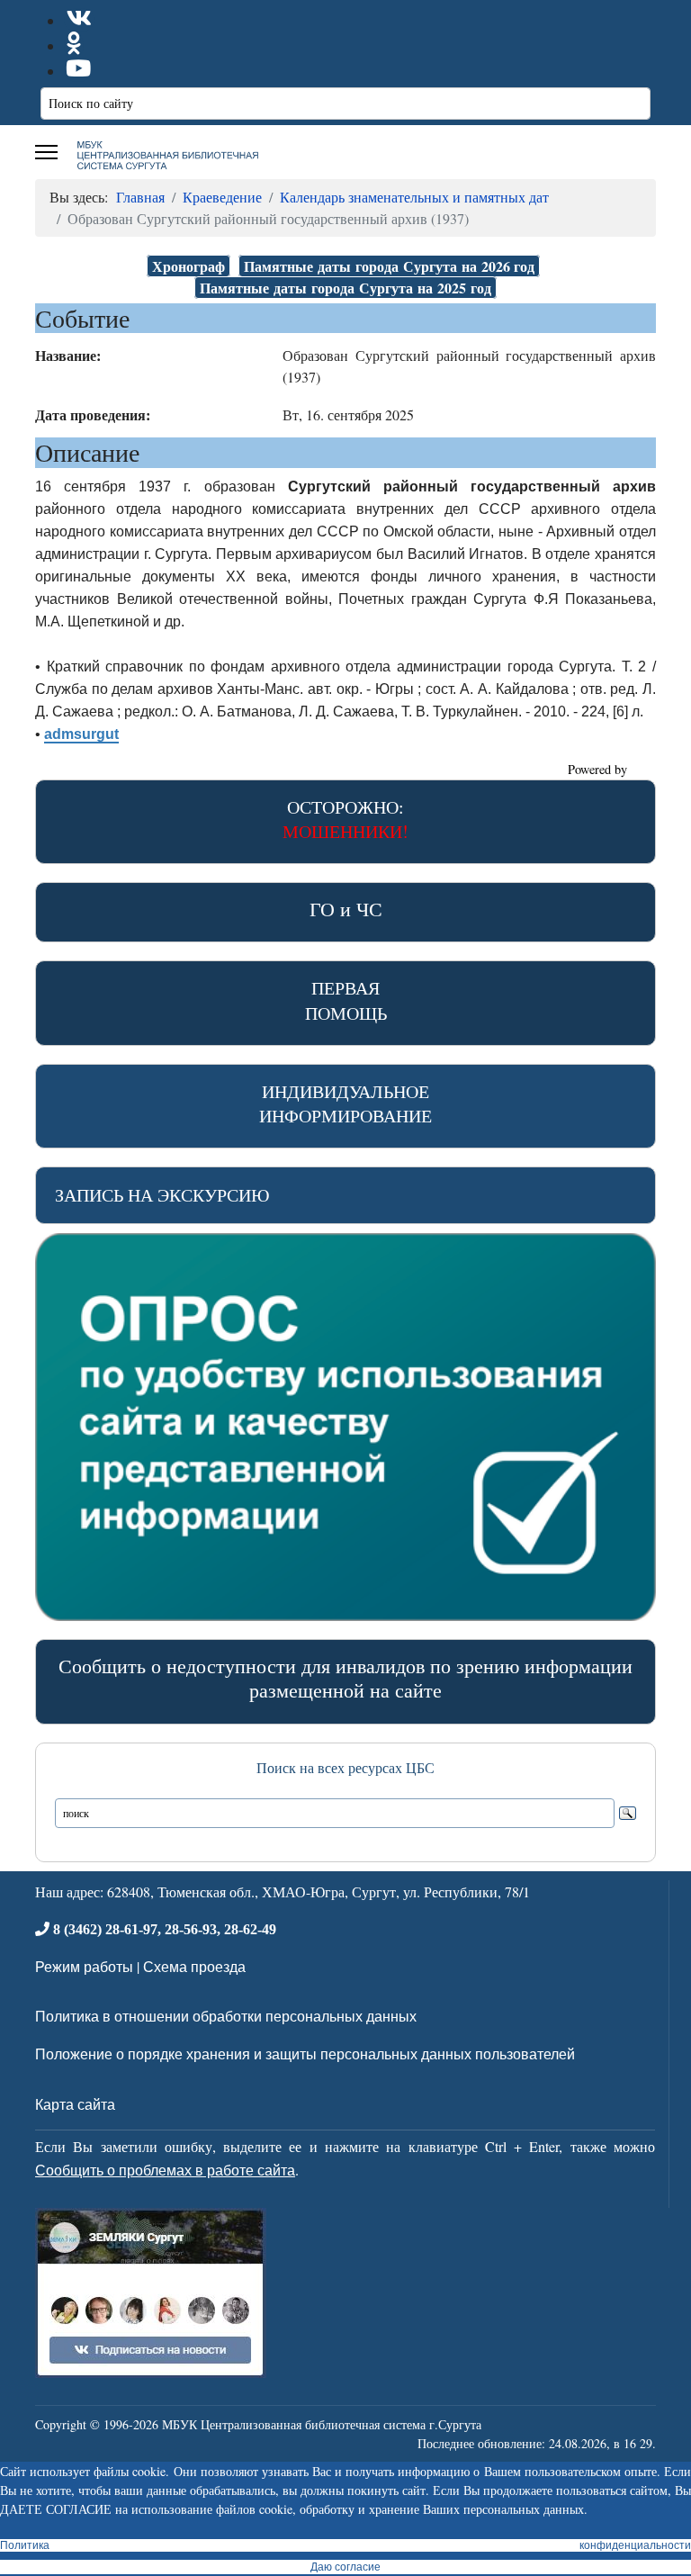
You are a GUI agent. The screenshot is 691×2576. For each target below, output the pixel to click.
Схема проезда (194, 1966)
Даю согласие (345, 2567)
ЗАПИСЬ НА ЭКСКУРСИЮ (162, 1195)
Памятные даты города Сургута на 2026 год (389, 266)
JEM (643, 769)
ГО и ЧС (346, 909)
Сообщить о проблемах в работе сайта (165, 2170)
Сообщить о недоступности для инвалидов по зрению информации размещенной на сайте (345, 1678)
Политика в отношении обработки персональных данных (226, 2016)
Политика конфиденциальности (345, 2545)
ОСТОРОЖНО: (345, 819)
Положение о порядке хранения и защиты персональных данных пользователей (305, 2054)
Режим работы (84, 1966)
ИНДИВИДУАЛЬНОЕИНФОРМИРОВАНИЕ (345, 1103)
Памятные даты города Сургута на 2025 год (345, 288)
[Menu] (46, 152)
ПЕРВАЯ (346, 1000)
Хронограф (188, 266)
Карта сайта (75, 2104)
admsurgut (81, 734)
